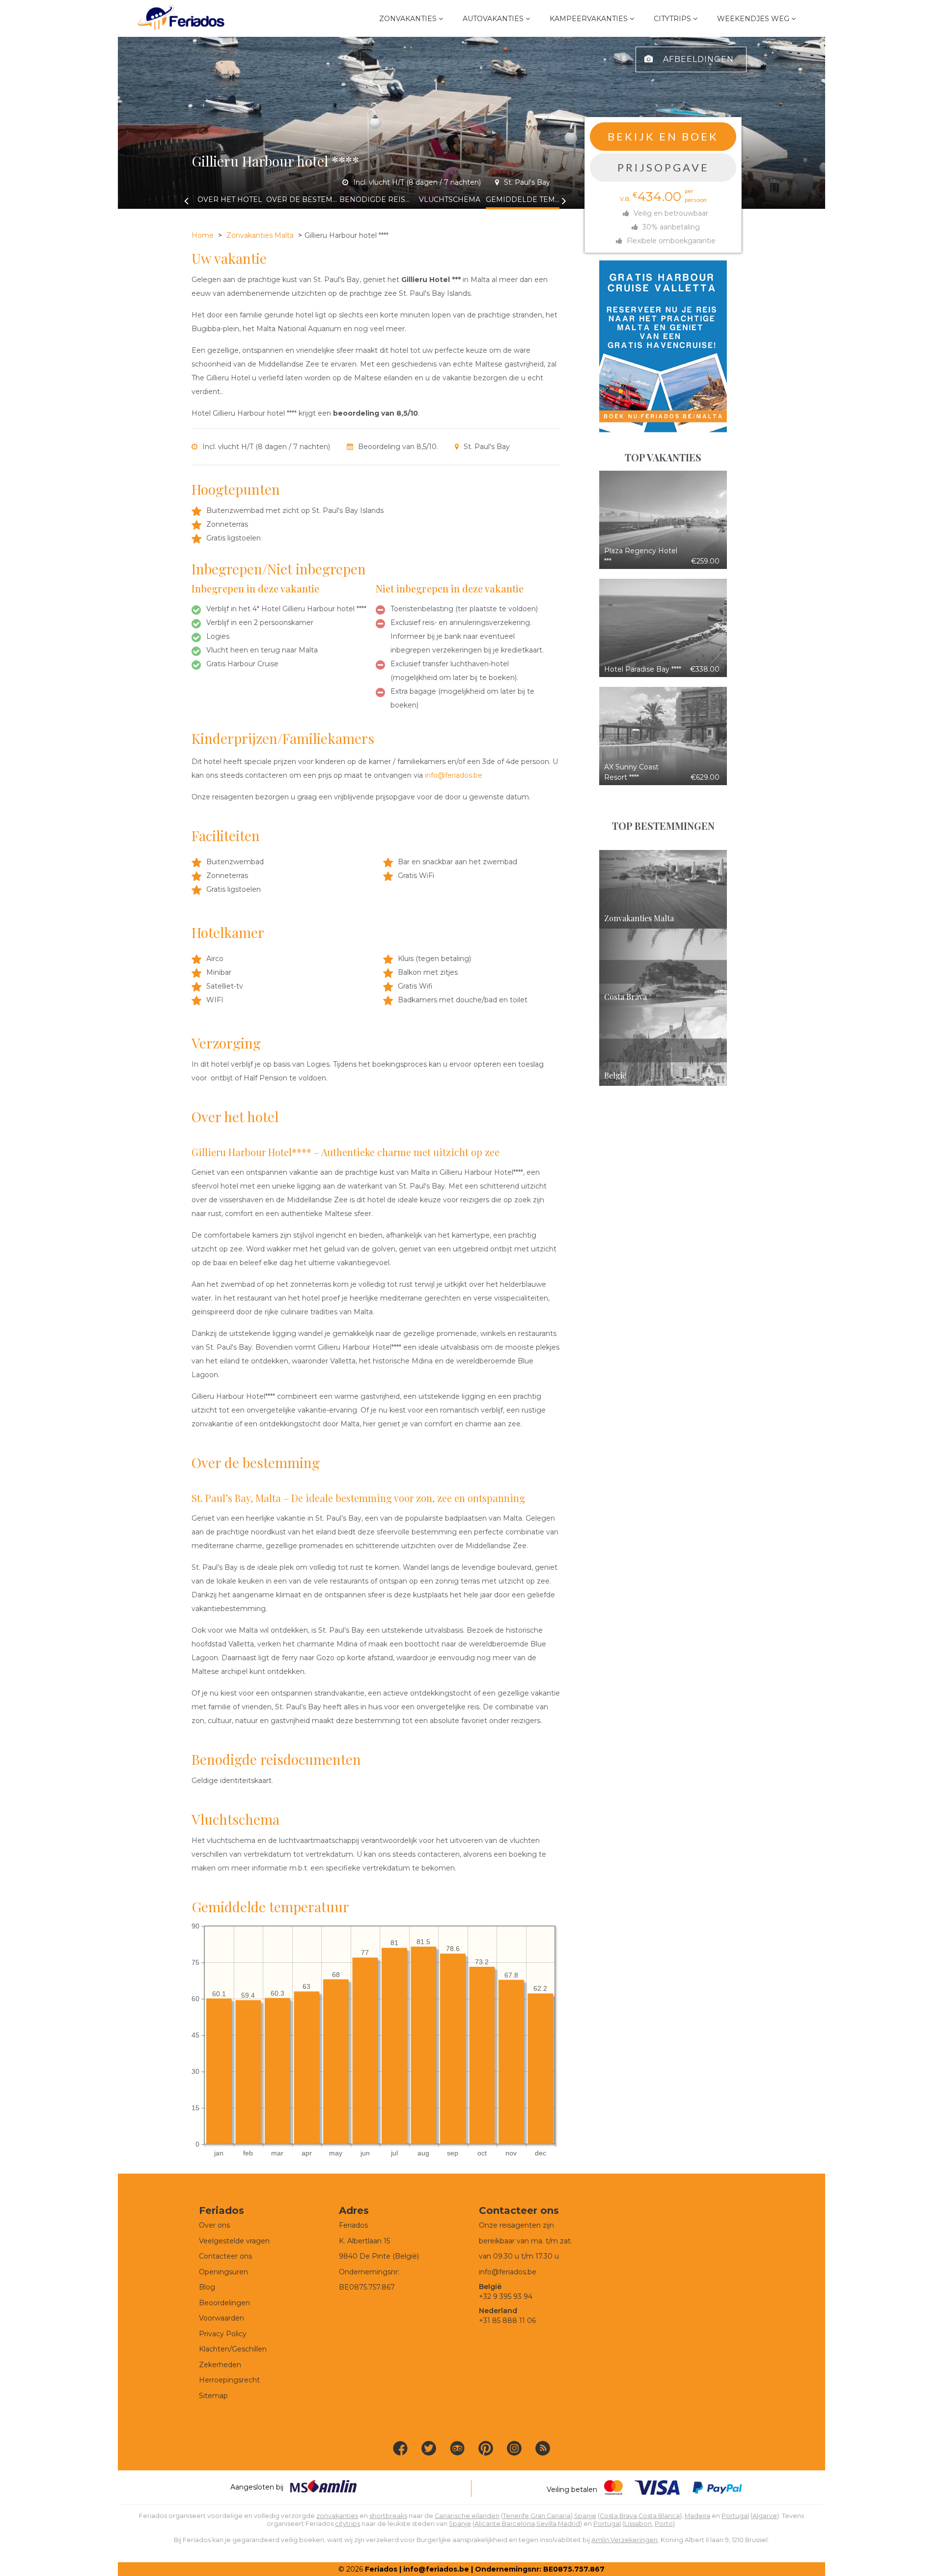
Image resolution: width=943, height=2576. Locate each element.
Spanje (585, 2516)
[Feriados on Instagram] (514, 2448)
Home (203, 235)
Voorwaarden (222, 2318)
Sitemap (213, 2396)
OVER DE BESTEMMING (303, 199)
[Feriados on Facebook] (400, 2448)
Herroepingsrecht (229, 2380)
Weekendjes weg (753, 19)
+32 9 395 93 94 (506, 2296)
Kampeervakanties (589, 19)
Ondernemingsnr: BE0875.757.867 (540, 2569)
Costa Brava (618, 2516)
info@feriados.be (454, 775)
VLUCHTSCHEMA (450, 199)
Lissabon (638, 2524)
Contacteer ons (225, 2256)
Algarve (765, 2516)
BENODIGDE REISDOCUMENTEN (376, 199)
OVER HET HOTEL (230, 199)
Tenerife (516, 2516)
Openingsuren (223, 2272)
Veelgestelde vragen (234, 2241)
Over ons (214, 2225)
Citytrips (672, 19)
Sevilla (546, 2524)
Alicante (487, 2524)
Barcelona (518, 2524)
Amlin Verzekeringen (624, 2540)
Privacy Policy (223, 2334)
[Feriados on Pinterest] (486, 2448)
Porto (664, 2524)
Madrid (569, 2524)
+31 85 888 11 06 (507, 2321)
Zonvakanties (408, 19)
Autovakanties (493, 19)
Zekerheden (220, 2365)
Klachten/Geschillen (233, 2349)
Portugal (735, 2516)
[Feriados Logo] (181, 18)
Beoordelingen (224, 2303)
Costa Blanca (659, 2516)
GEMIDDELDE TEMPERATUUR (523, 199)
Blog (207, 2287)
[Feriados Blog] (543, 2448)
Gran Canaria (551, 2516)
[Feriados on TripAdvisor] (457, 2448)
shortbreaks (388, 2516)
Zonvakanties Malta (260, 235)
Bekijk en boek (663, 136)
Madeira (697, 2516)
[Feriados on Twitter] (429, 2448)
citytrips (347, 2524)
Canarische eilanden (467, 2516)
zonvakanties (337, 2516)
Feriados (381, 2569)
